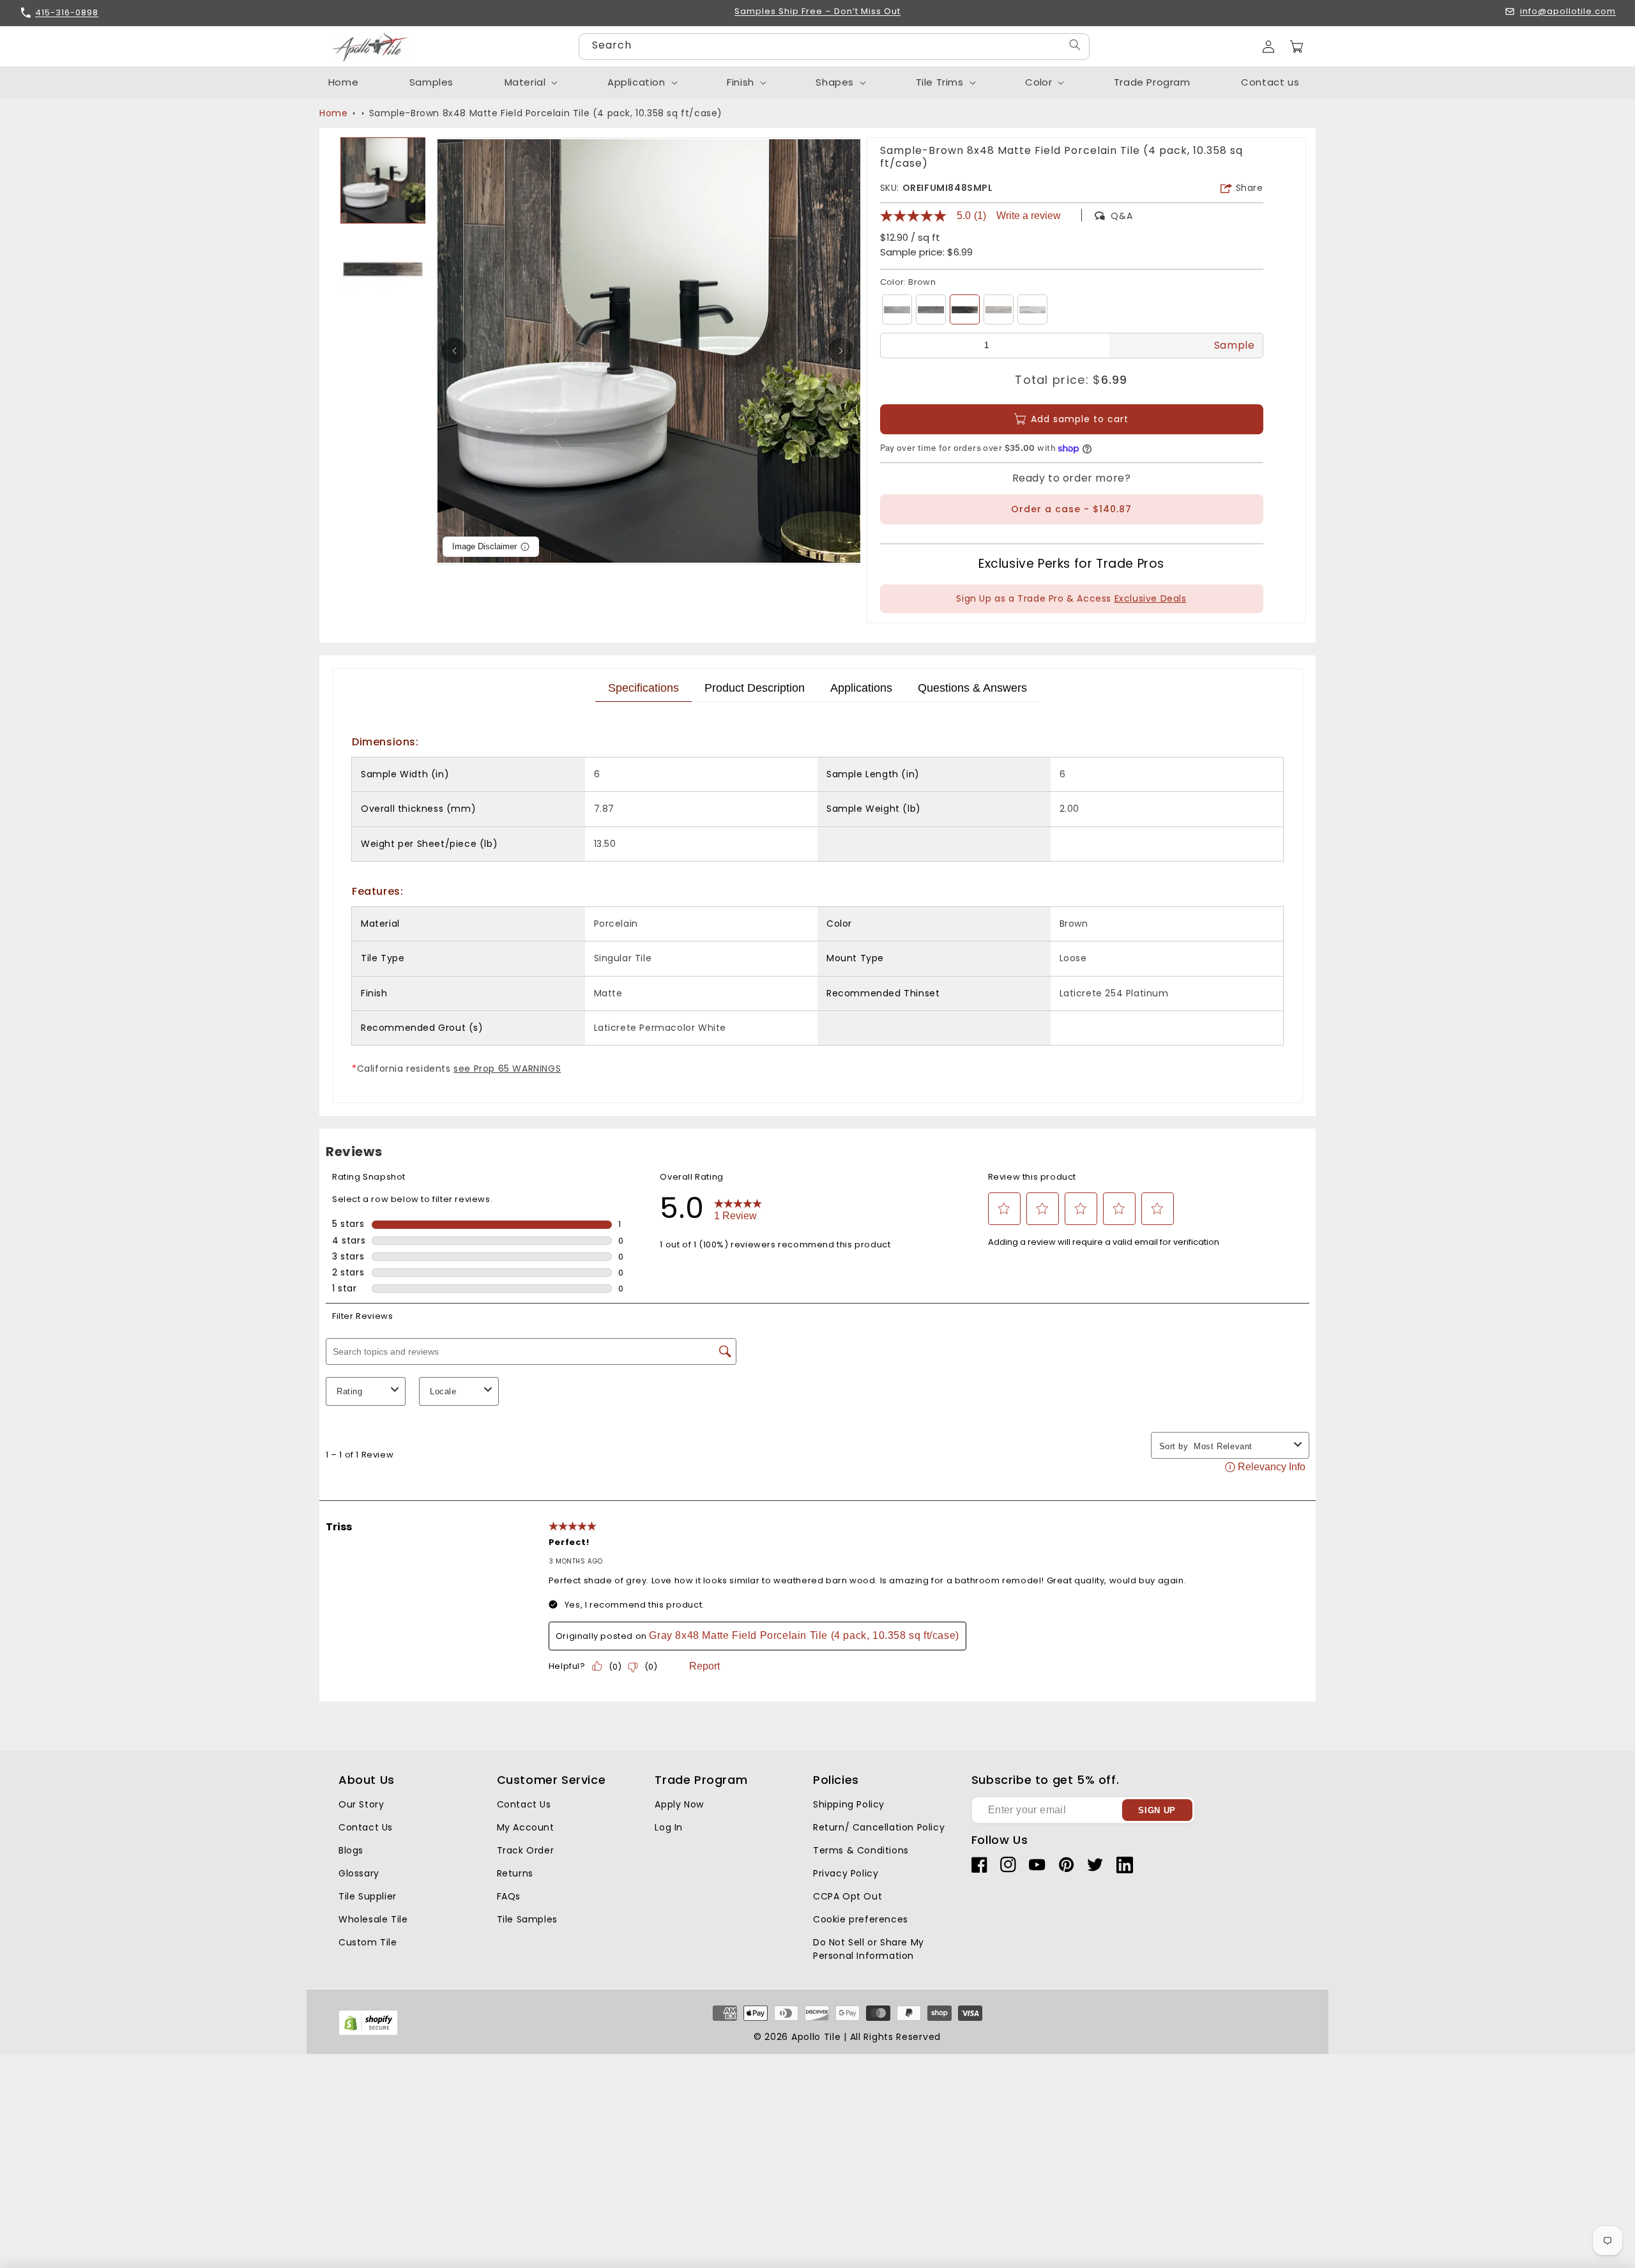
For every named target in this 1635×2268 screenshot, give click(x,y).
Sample (1235, 345)
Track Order (526, 1850)
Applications (861, 688)
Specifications (643, 688)
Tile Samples (527, 1919)
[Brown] (965, 309)
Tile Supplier (368, 1896)
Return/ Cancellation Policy (879, 1827)
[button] (1297, 47)
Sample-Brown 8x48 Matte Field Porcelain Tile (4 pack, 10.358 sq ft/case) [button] (546, 113)
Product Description (755, 688)
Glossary (359, 1873)
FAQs (509, 1896)
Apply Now (679, 1804)
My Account (526, 1827)
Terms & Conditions (861, 1850)
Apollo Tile (816, 2037)
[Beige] (999, 309)
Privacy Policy (846, 1873)
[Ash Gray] (931, 309)
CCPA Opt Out (848, 1896)
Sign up (1157, 1810)
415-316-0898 (67, 12)
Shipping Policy (849, 1804)
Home (333, 113)
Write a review (1029, 216)
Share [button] (1250, 188)
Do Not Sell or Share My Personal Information (869, 1949)
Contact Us (366, 1827)
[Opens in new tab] (368, 2033)
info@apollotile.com (1568, 12)
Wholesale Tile (373, 1919)
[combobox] (834, 47)
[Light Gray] (1032, 309)
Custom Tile (368, 1942)
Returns (515, 1873)
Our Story (361, 1804)
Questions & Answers (972, 688)
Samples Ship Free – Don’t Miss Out (817, 12)
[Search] (1075, 45)
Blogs (351, 1850)
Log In (669, 1827)
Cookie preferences (861, 1919)
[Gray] (897, 309)
